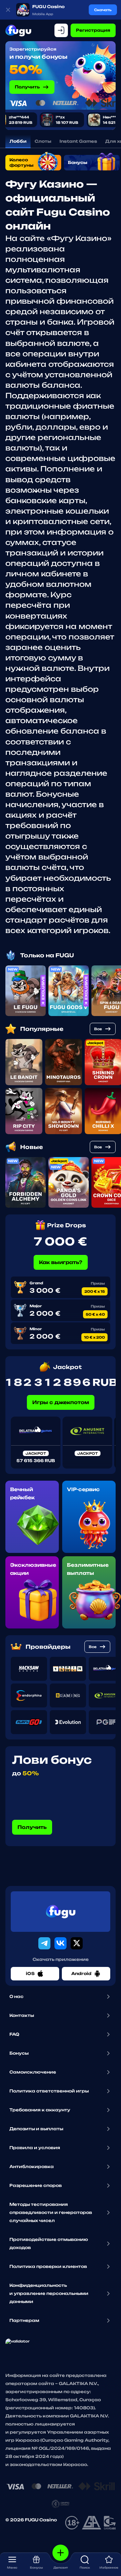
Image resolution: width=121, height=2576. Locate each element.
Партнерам (24, 2320)
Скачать (103, 10)
